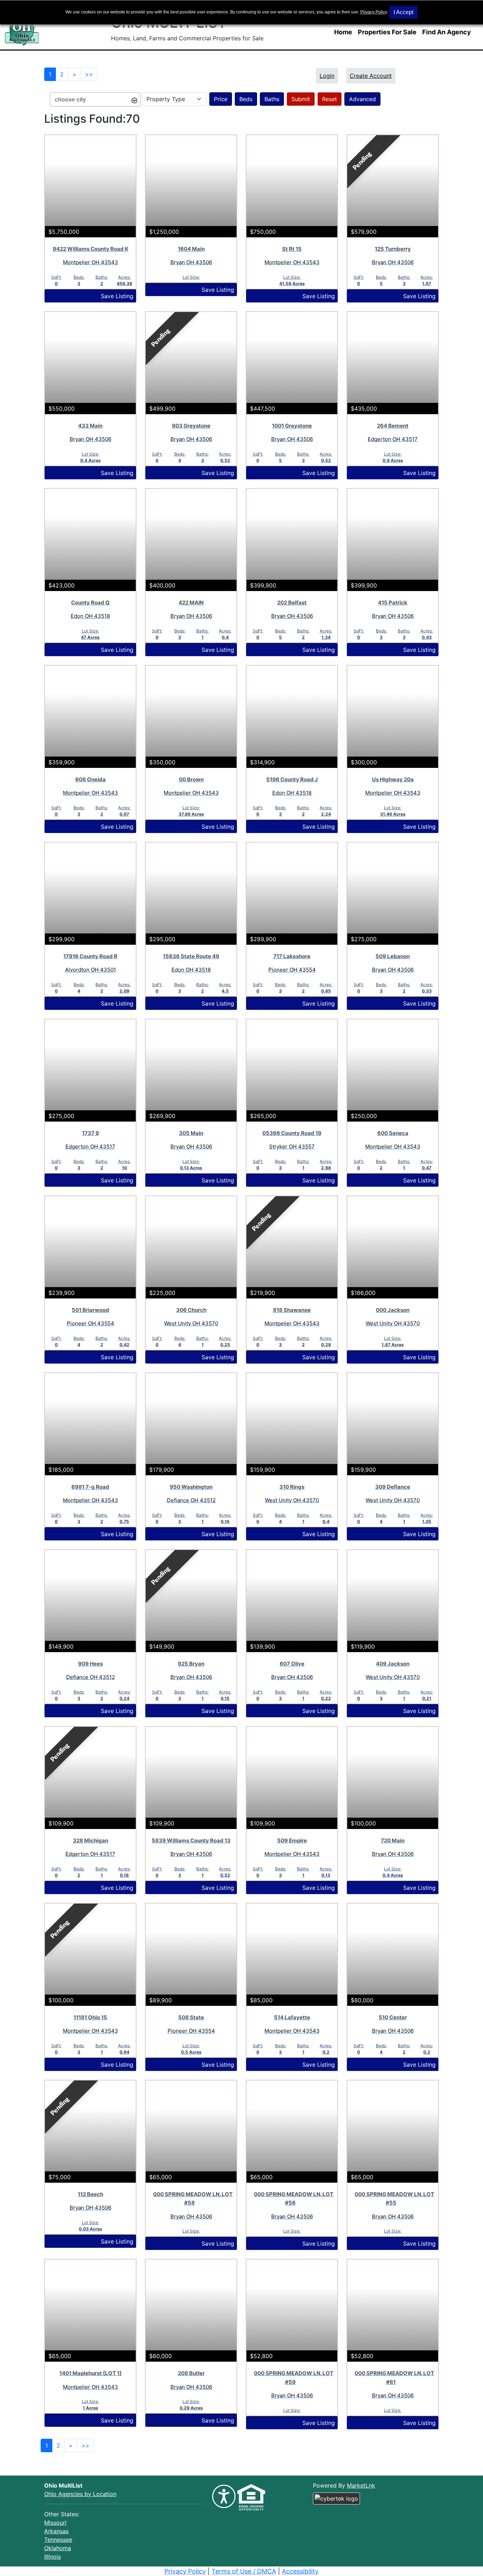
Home (343, 32)
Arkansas (56, 2531)
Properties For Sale (387, 32)
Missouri (55, 2523)
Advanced (362, 99)
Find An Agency (447, 32)
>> (89, 74)
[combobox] (95, 99)
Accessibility (300, 2571)
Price (221, 99)
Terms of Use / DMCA (244, 2571)
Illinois (53, 2557)
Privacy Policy (374, 12)
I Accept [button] (403, 12)
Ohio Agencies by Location (80, 2494)
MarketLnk (361, 2485)
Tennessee (58, 2540)
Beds (246, 99)
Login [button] (327, 76)
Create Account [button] (371, 76)
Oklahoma (58, 2548)
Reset (330, 99)
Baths (272, 99)
